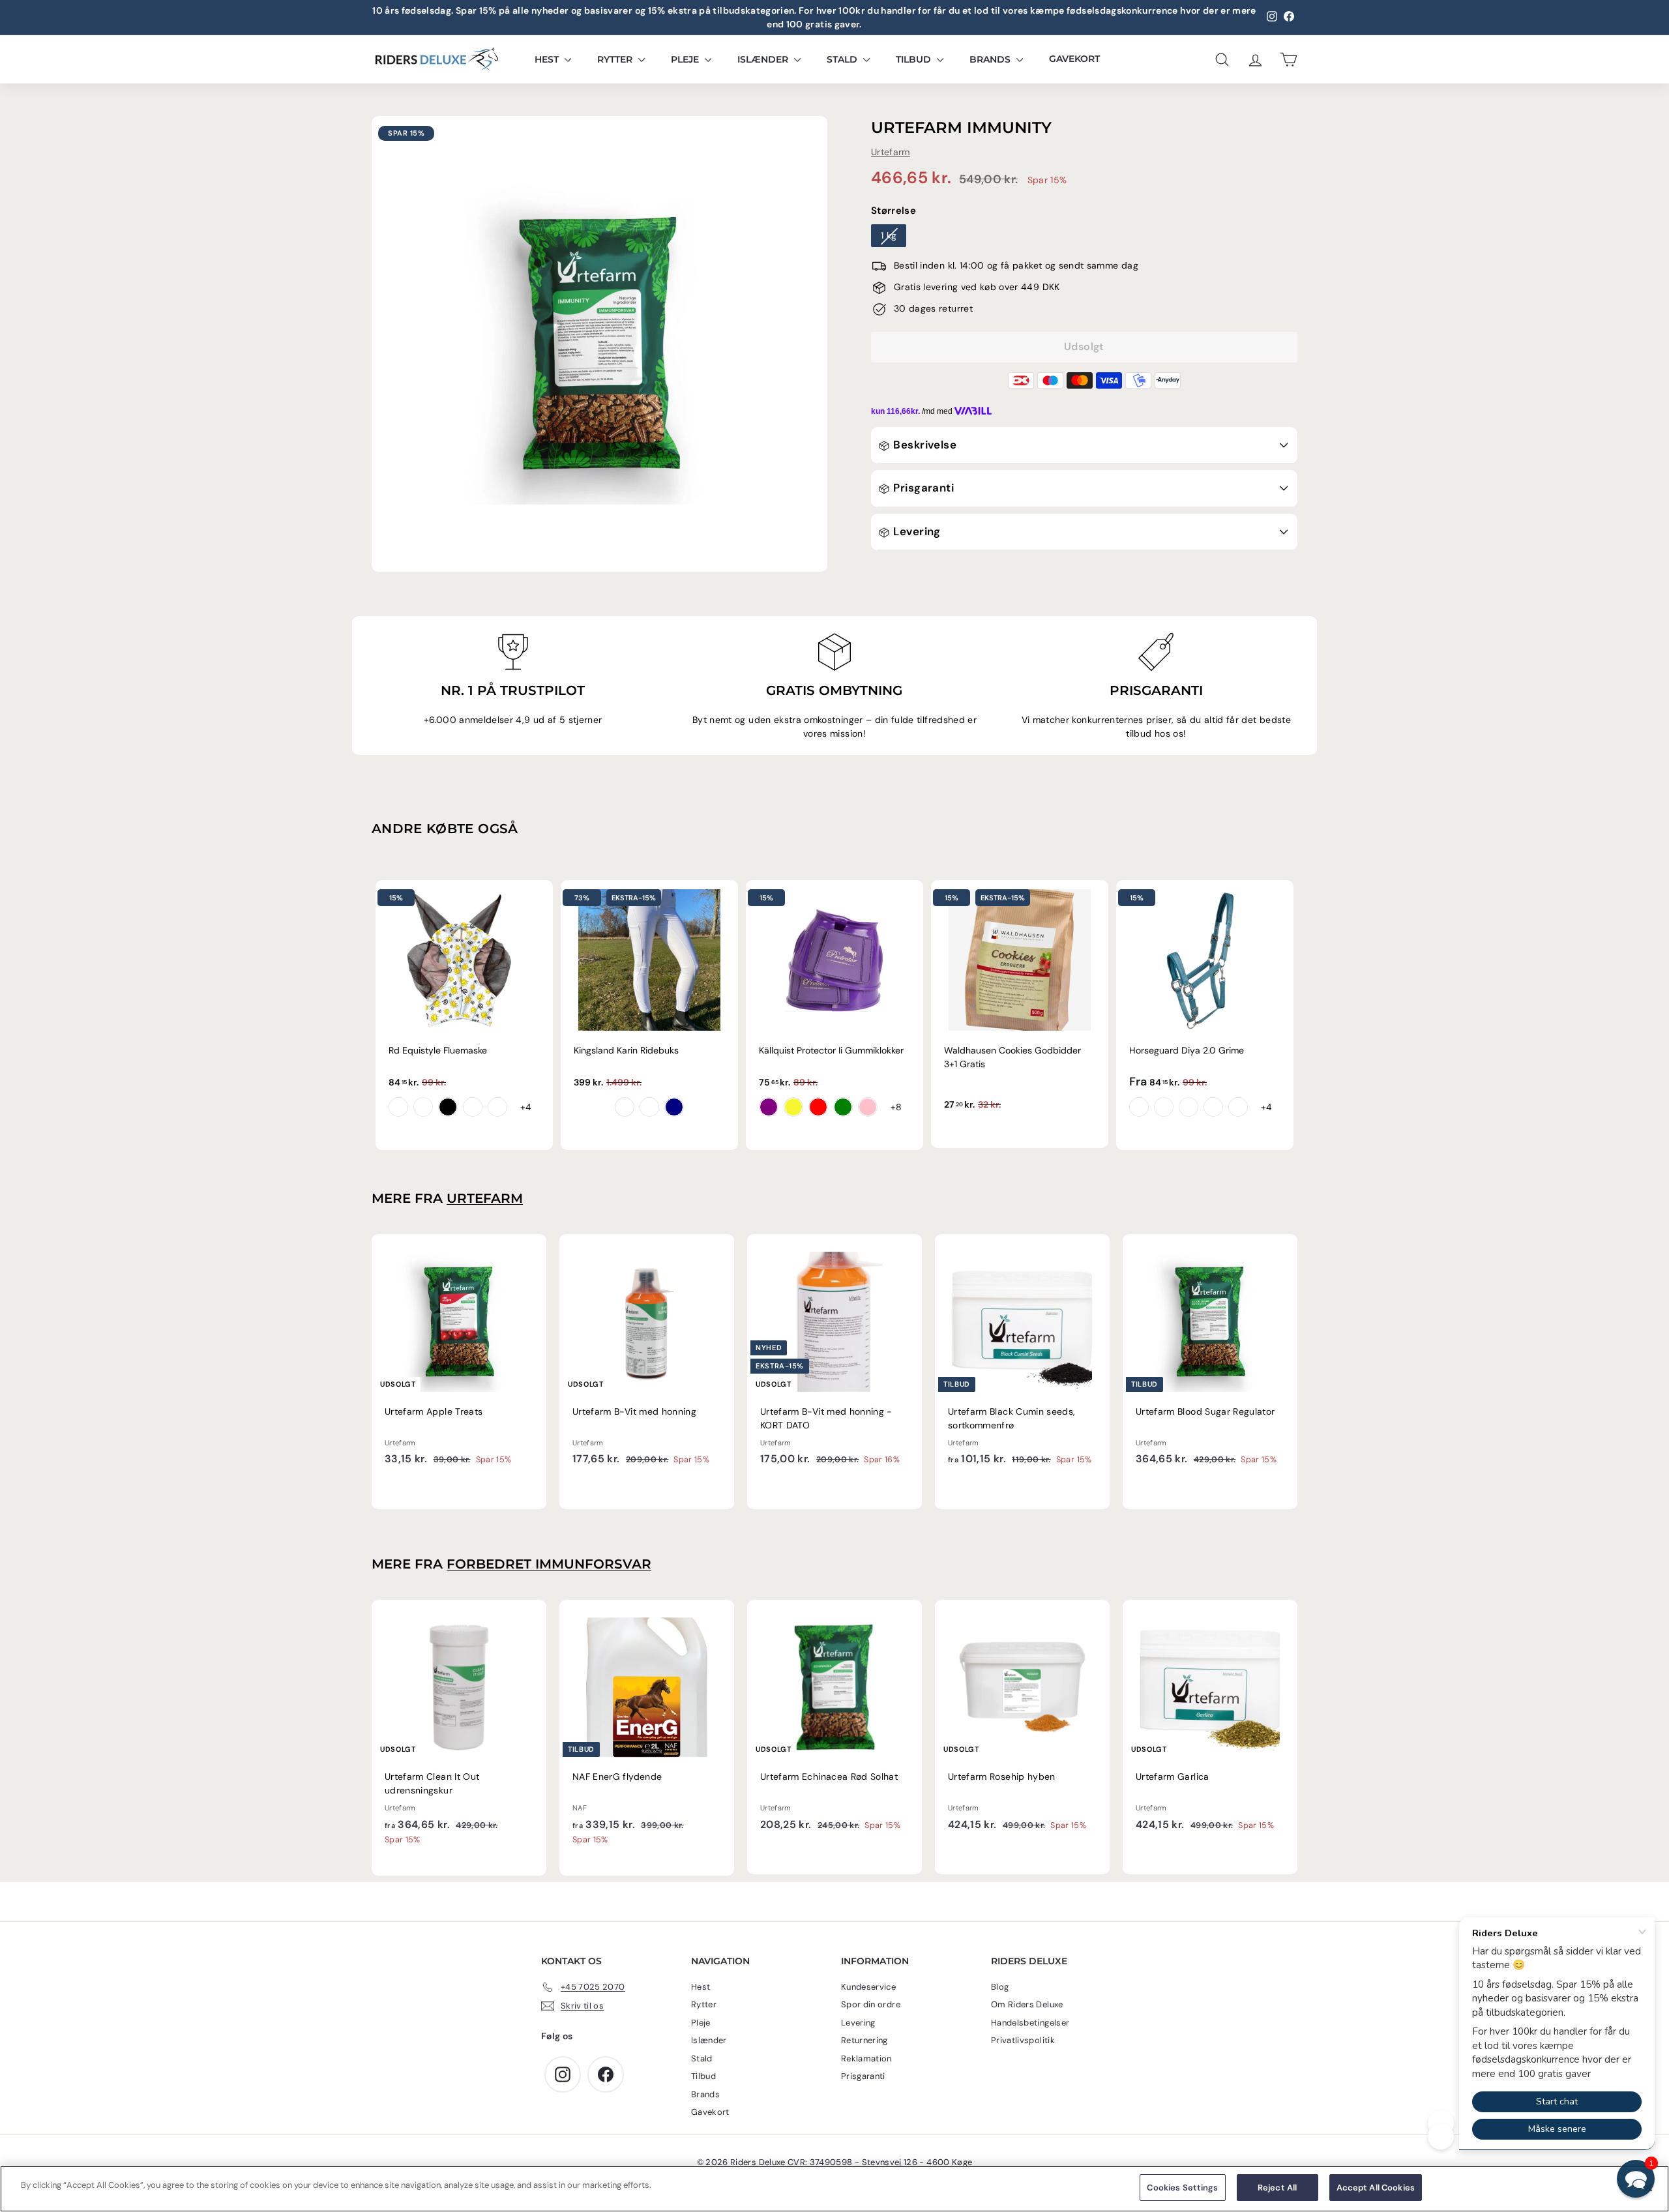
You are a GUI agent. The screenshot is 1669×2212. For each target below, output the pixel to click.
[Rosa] (868, 1107)
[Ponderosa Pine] (1238, 1107)
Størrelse (894, 211)
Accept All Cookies (1376, 2188)
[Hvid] (625, 1107)
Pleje (686, 59)
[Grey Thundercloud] (649, 1107)
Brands (991, 59)
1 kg (889, 236)
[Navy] (674, 1107)
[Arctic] (1189, 1107)
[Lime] (843, 1107)
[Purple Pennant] (1139, 1107)
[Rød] (818, 1107)
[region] (834, 2189)
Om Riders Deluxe (1027, 2004)
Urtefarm (891, 153)
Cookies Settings (1182, 2188)
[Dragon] (423, 1107)
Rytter (616, 59)
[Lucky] (473, 1107)
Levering (916, 531)
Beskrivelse (923, 445)
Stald (843, 59)
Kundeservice (868, 1987)
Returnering (864, 2040)
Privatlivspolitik (1023, 2040)
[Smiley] (398, 1107)
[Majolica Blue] (1164, 1107)
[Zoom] (599, 344)
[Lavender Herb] (1213, 1107)
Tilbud (915, 59)
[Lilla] (769, 1107)
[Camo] (497, 1107)
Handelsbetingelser (1030, 2023)
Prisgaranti (922, 488)
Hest (548, 59)
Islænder (764, 59)
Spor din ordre (871, 2004)
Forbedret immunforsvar (549, 1564)
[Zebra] (448, 1107)
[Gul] (793, 1107)
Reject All (1277, 2188)
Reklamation (866, 2058)
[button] (1636, 2179)
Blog (1000, 1987)
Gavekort (1074, 59)
